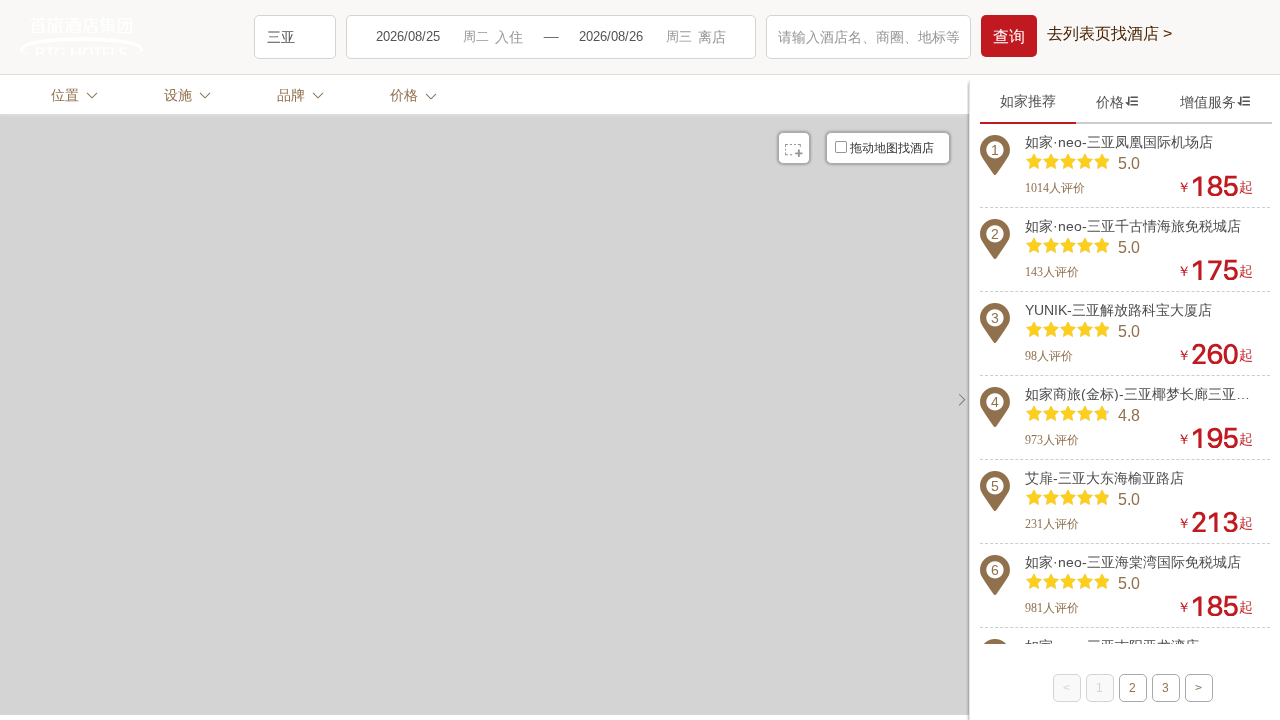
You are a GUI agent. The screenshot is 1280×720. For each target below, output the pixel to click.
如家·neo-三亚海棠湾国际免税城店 (1133, 562)
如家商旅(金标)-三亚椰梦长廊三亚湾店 (1139, 394)
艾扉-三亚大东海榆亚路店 (1104, 478)
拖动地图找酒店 (892, 148)
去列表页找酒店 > (1109, 34)
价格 (1118, 101)
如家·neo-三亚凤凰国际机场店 (1119, 142)
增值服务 (1216, 101)
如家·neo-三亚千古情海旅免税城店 (1133, 226)
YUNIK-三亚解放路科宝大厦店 (1118, 310)
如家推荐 (1028, 101)
